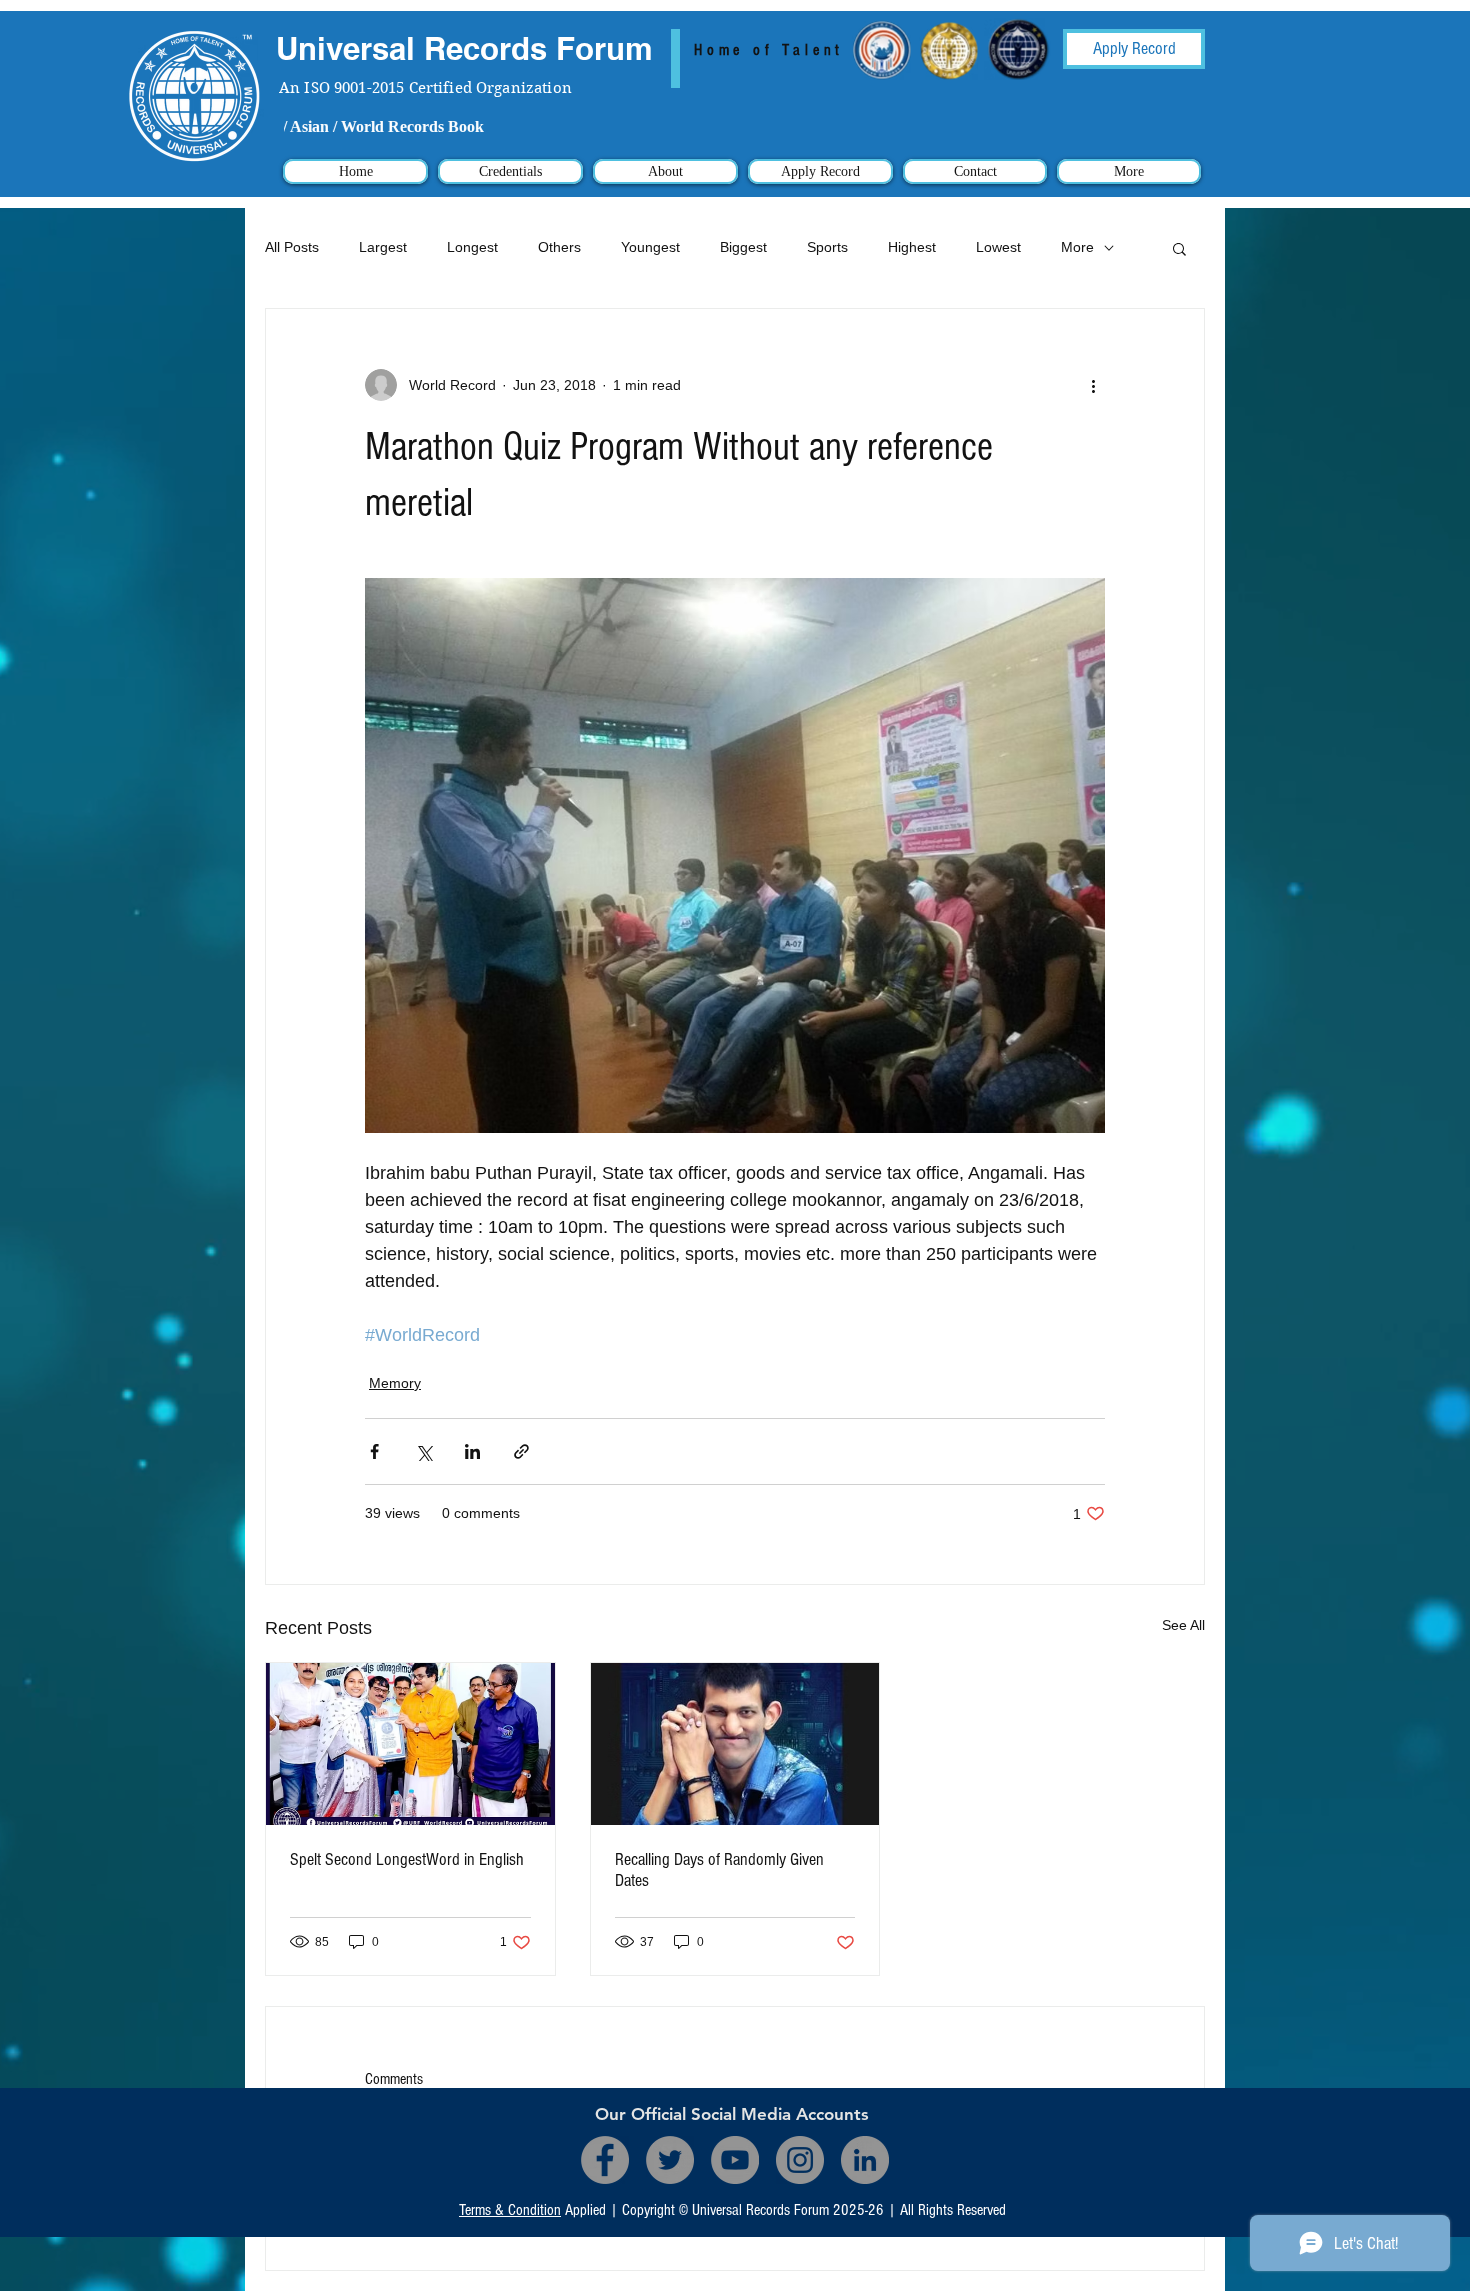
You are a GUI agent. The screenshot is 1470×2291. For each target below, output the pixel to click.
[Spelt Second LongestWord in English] (410, 1744)
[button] (1179, 248)
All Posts (292, 247)
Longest (472, 247)
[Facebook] (605, 2160)
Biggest (743, 247)
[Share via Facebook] (374, 1451)
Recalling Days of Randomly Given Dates (719, 1870)
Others (559, 247)
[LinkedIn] (865, 2160)
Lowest (998, 247)
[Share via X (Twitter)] (423, 1451)
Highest (912, 247)
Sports (827, 247)
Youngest (650, 247)
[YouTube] (735, 2160)
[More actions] (1093, 385)
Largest (383, 247)
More (1077, 247)
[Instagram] (800, 2160)
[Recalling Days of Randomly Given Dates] (735, 1744)
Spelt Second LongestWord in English (407, 1859)
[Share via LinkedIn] (472, 1451)
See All (1183, 1625)
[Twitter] (670, 2160)
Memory (395, 1383)
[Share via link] (521, 1451)
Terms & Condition (510, 2210)
